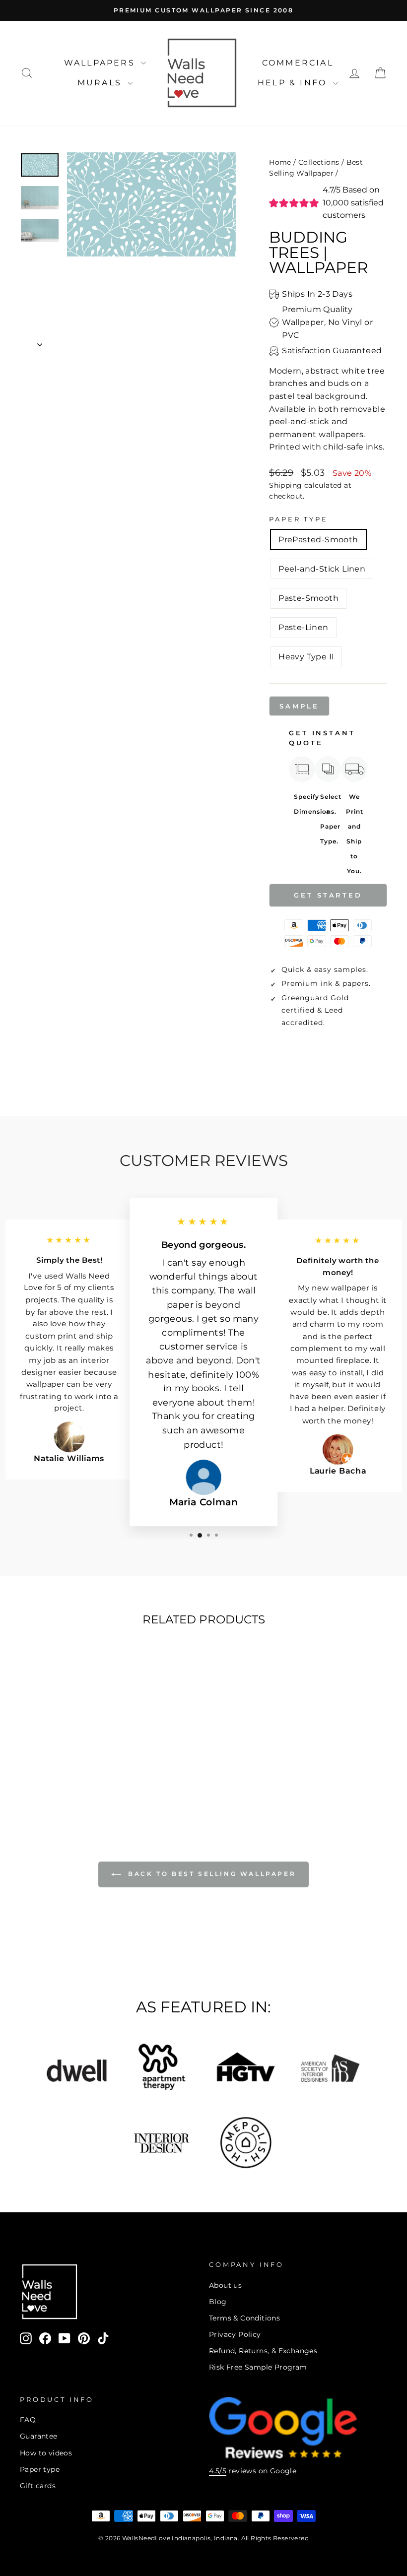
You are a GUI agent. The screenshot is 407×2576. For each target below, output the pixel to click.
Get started (328, 895)
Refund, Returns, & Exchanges (263, 2351)
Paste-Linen (303, 627)
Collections (319, 162)
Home (280, 162)
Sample (299, 706)
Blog (218, 2302)
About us (225, 2285)
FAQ (28, 2420)
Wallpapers (101, 63)
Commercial (298, 63)
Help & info (294, 83)
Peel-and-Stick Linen (322, 569)
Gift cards (38, 2486)
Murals (101, 83)
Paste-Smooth (308, 598)
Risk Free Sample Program (258, 2367)
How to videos (46, 2453)
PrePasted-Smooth (318, 540)
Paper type (40, 2469)
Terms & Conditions (244, 2318)
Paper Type (298, 519)
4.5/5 (218, 2471)
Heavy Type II (306, 657)
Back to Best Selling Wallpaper (211, 1874)
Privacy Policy (235, 2334)
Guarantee (39, 2436)
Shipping (285, 485)
